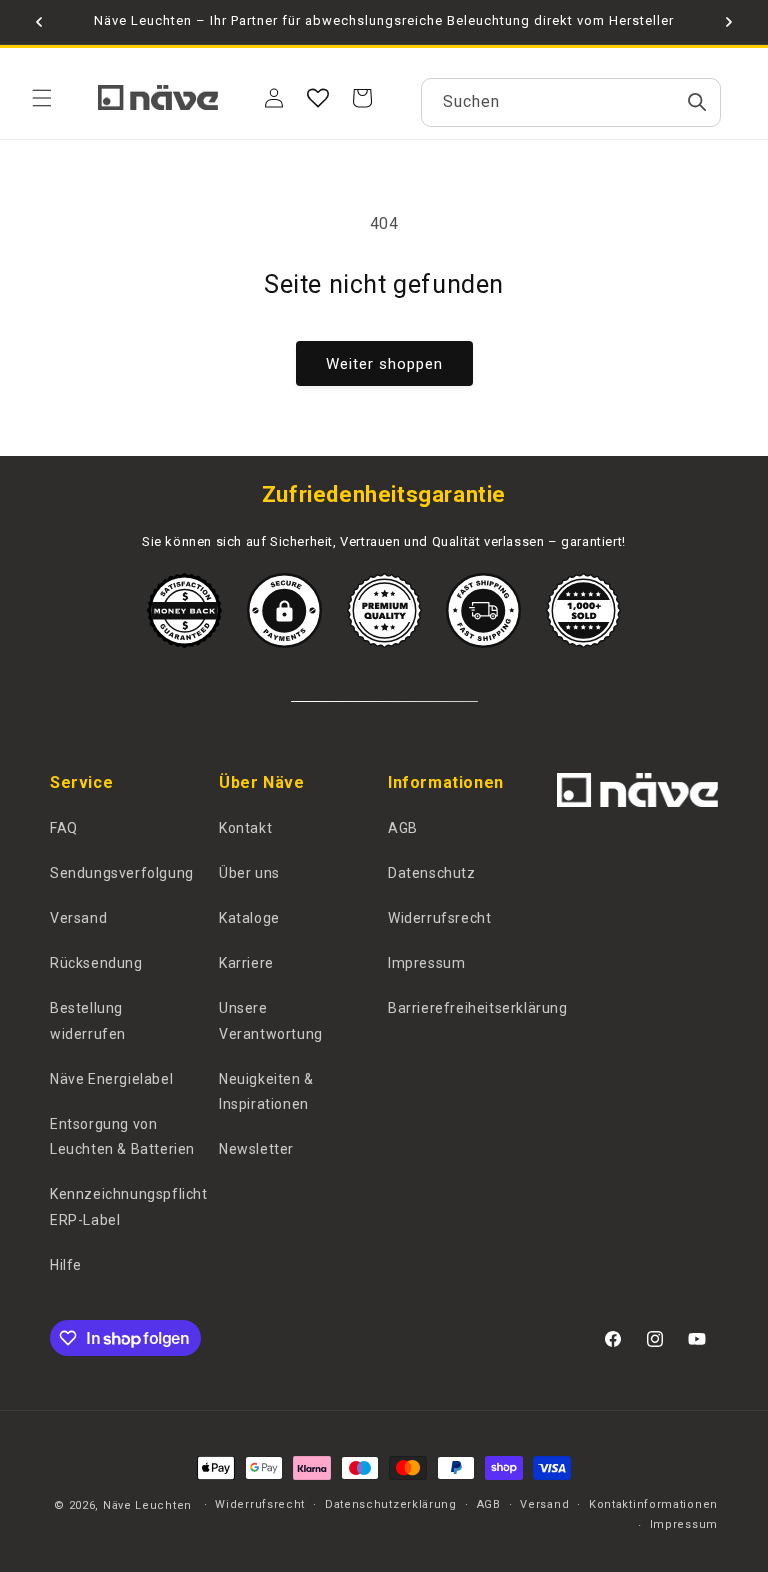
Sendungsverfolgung (122, 873)
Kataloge (249, 918)
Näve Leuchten (147, 1505)
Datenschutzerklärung (391, 1504)
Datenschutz (432, 873)
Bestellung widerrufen (88, 1020)
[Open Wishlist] (318, 98)
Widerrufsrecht (439, 918)
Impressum (426, 963)
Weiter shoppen (384, 364)
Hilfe (66, 1265)
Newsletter (256, 1149)
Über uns (249, 873)
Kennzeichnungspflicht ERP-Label (129, 1206)
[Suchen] (697, 102)
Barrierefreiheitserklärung (478, 1008)
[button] (42, 98)
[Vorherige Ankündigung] (39, 22)
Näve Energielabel (111, 1079)
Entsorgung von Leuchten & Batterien (122, 1136)
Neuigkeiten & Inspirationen (266, 1091)
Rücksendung (96, 963)
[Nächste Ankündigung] (729, 22)
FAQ (64, 828)
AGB (403, 828)
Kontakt (245, 828)
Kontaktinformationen (653, 1504)
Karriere (246, 963)
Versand (78, 918)
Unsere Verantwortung (271, 1020)
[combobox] (571, 102)
